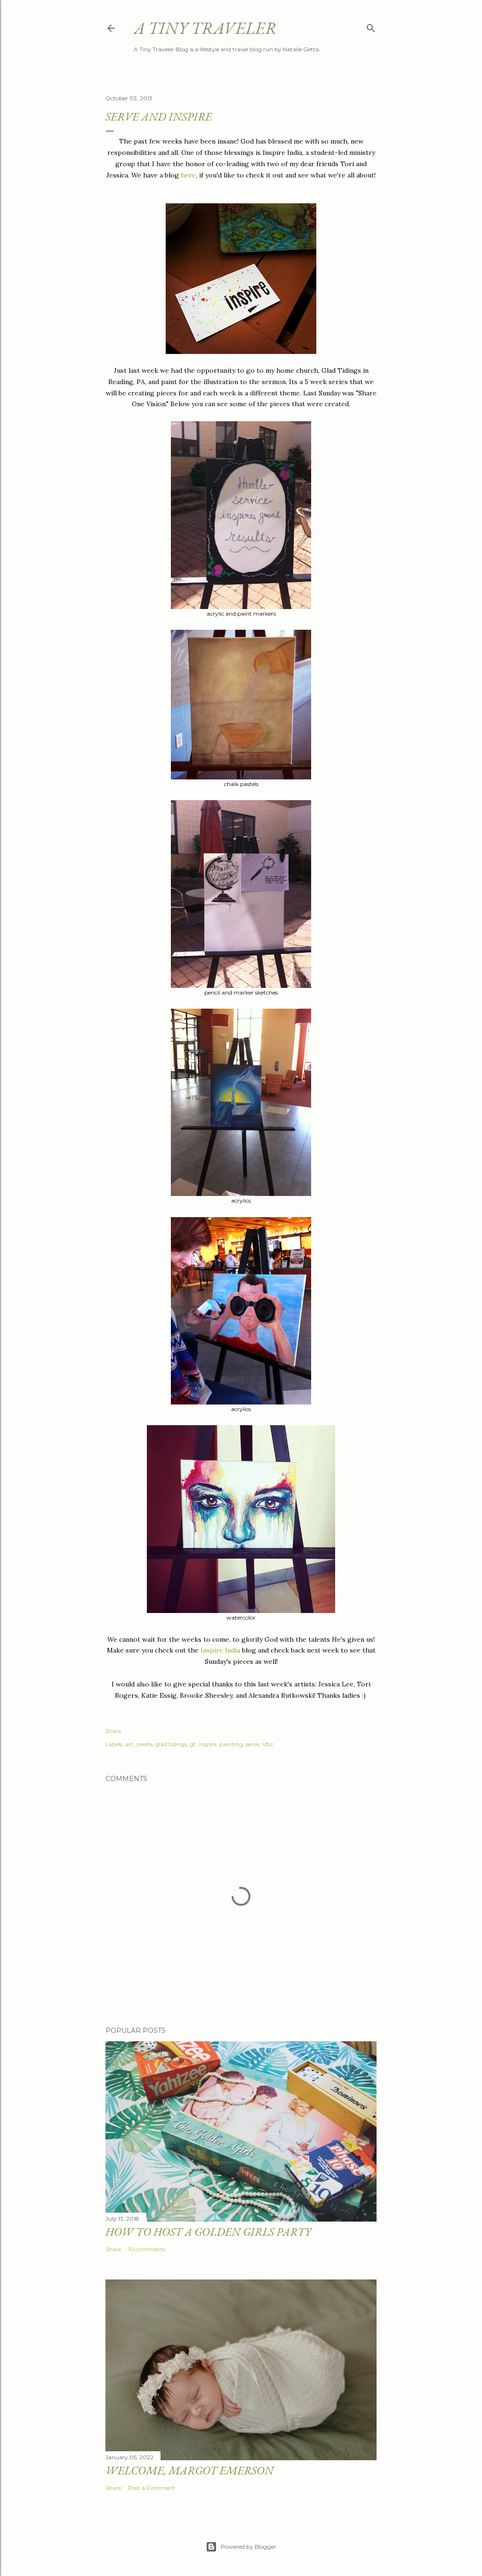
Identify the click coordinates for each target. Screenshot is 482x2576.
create (144, 1744)
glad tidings (171, 1744)
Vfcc (268, 1744)
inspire (208, 1744)
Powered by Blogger (249, 2547)
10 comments (147, 2249)
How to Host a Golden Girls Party (208, 2232)
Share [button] (113, 1731)
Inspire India (220, 1650)
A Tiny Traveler (205, 28)
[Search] (371, 26)
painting (231, 1744)
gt (193, 1744)
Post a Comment (152, 2488)
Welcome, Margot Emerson (189, 2470)
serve (253, 1744)
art (129, 1744)
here (188, 175)
